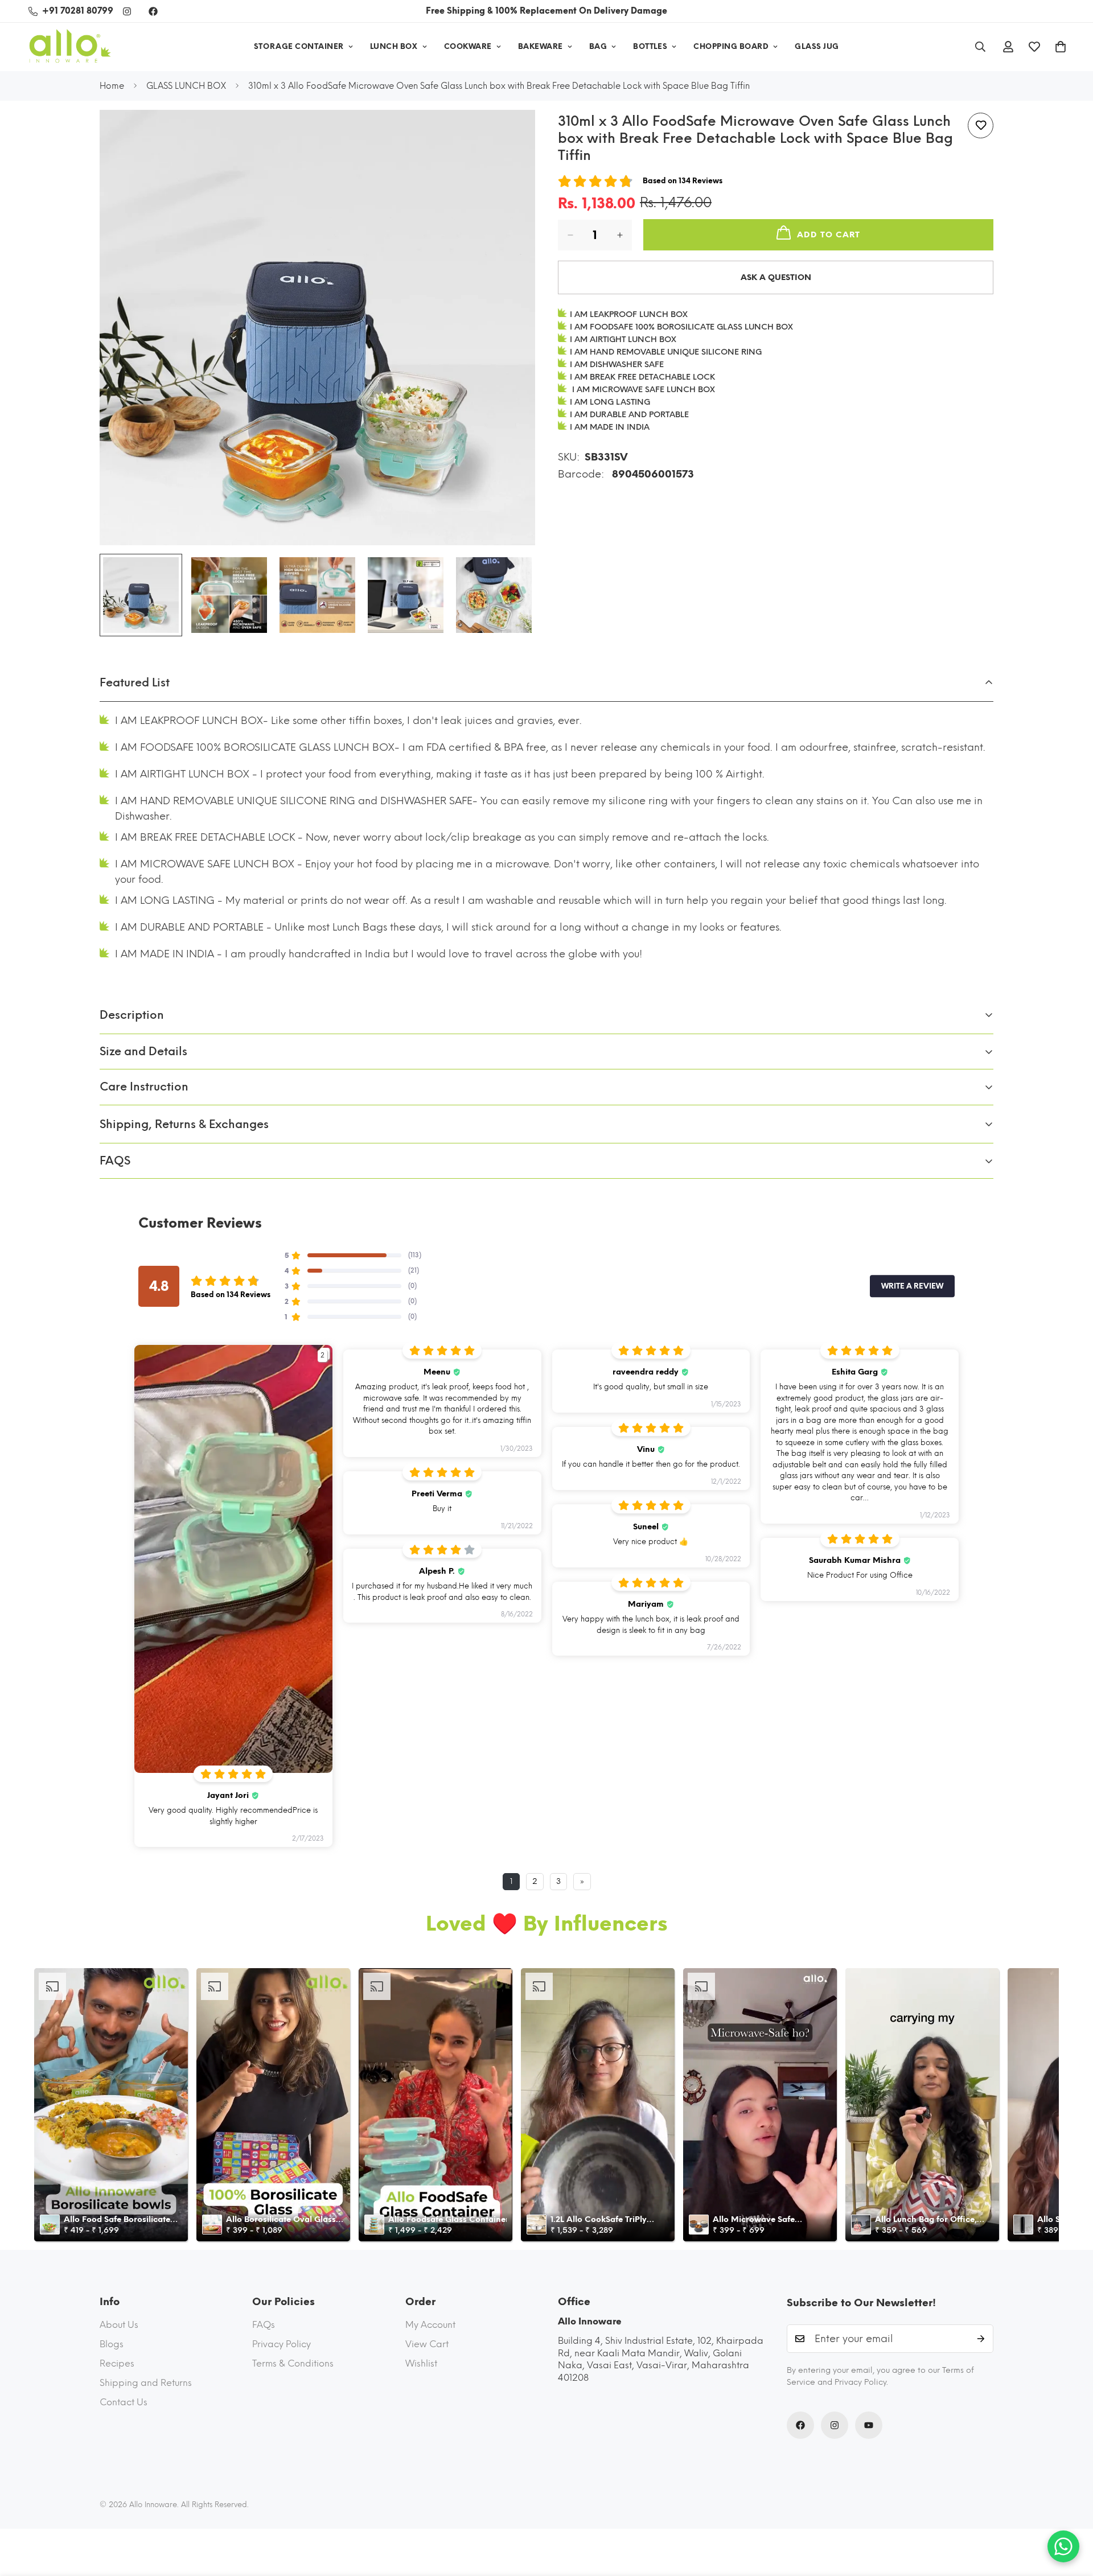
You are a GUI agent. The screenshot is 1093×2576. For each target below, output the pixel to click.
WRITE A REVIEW (912, 1286)
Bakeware (541, 46)
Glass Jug (817, 46)
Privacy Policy (282, 2344)
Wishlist (421, 2363)
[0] (1061, 47)
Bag (598, 46)
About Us (119, 2325)
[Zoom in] (511, 134)
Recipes (117, 2363)
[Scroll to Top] (1071, 2514)
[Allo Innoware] (70, 47)
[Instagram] (127, 11)
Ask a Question (776, 277)
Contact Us (124, 2402)
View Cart (427, 2344)
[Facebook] (153, 11)
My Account (430, 2325)
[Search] (980, 47)
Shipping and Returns (146, 2383)
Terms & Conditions (293, 2363)
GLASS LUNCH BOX (186, 86)
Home (112, 86)
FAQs (264, 2325)
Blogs (112, 2344)
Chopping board (731, 46)
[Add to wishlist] (981, 125)
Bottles (650, 46)
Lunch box (394, 46)
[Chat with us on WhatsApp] (1063, 2546)
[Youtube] (869, 2425)
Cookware (468, 46)
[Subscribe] (981, 2339)
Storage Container (299, 46)
